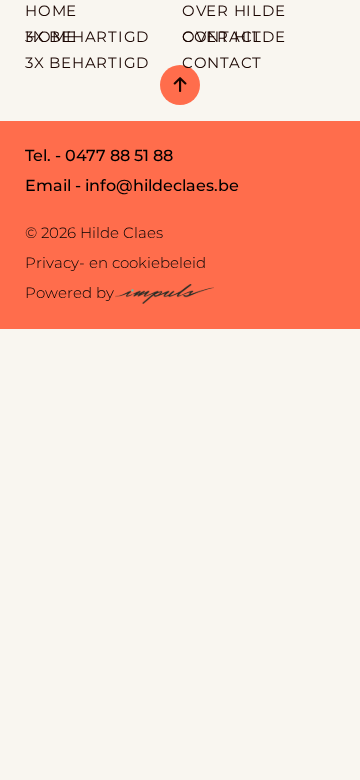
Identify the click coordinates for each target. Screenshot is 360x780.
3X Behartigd (87, 62)
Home (51, 36)
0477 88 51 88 (119, 155)
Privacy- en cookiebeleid (115, 262)
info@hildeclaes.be (162, 185)
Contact (222, 62)
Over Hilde (234, 36)
